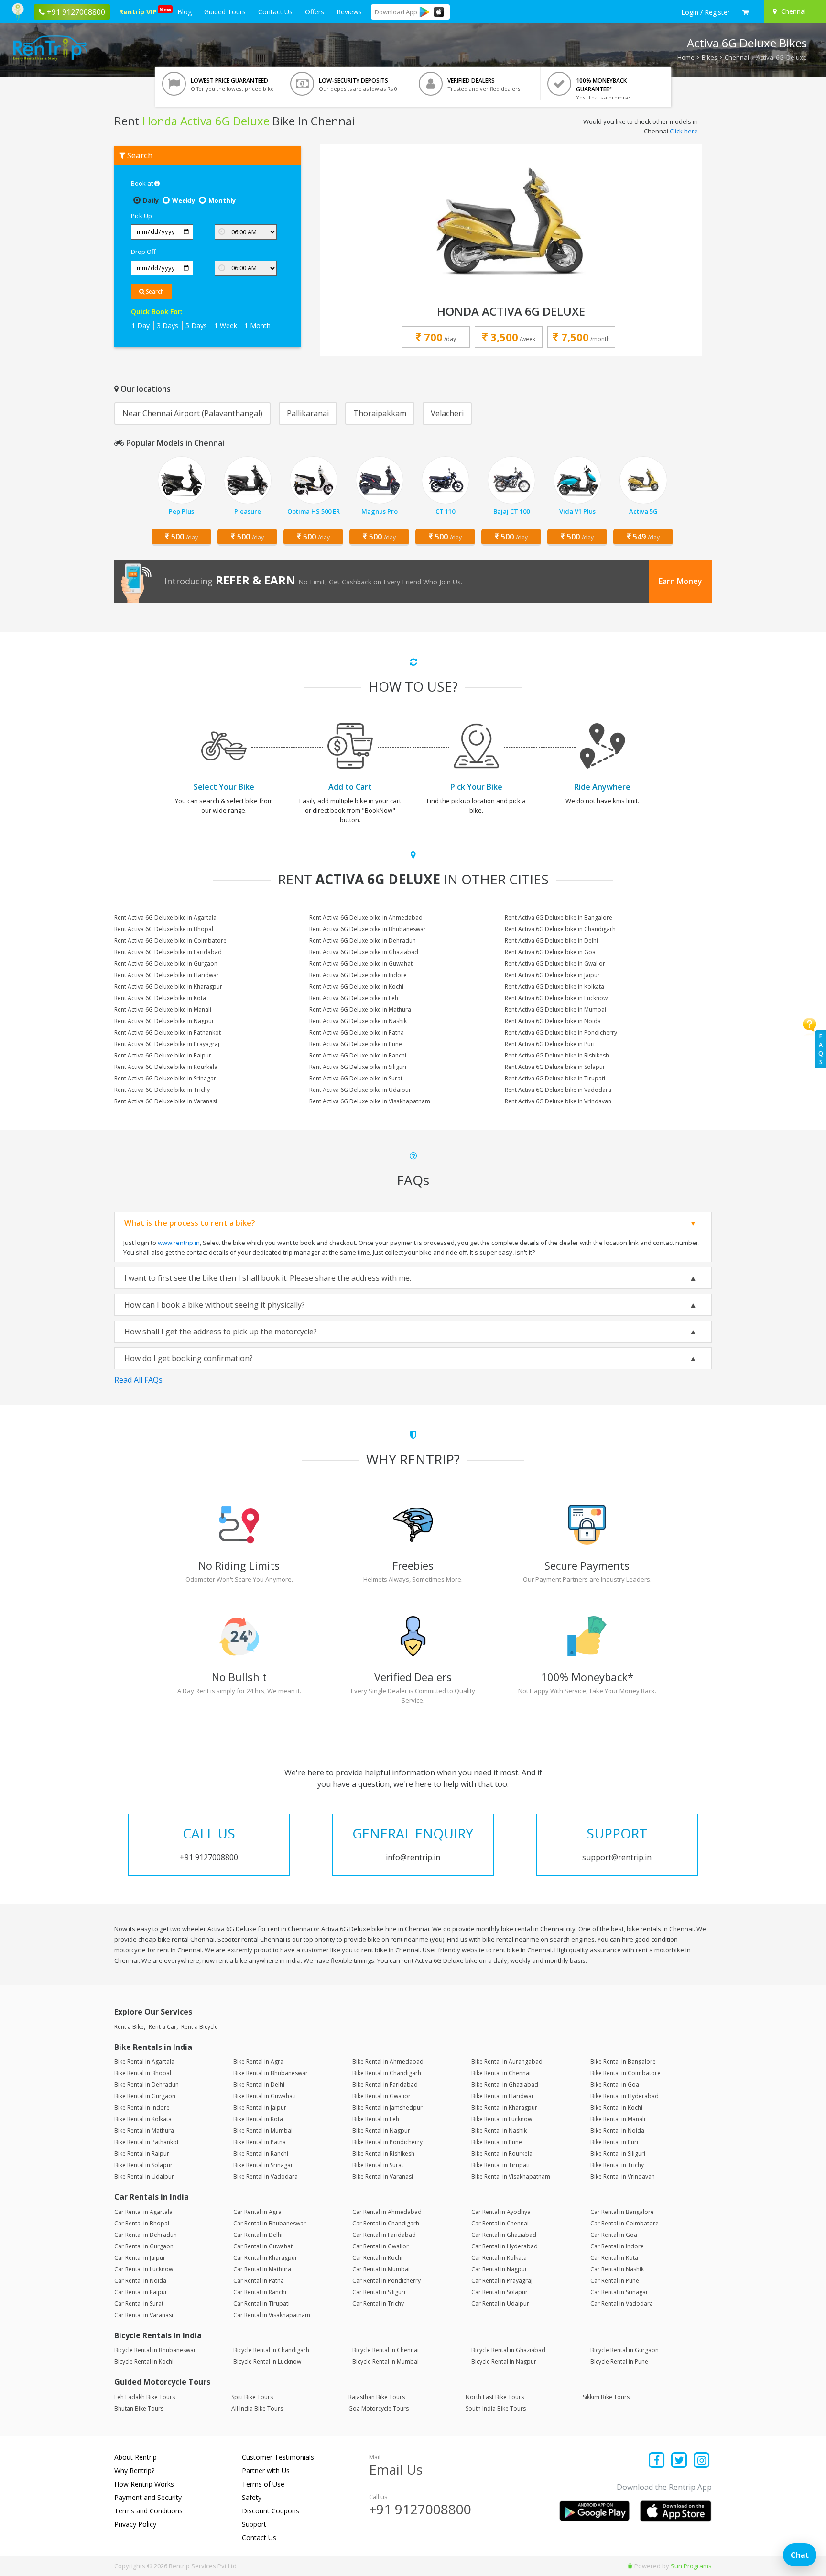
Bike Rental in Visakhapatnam (511, 2176)
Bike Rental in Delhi (259, 2085)
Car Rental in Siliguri (379, 2292)
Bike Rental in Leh (376, 2119)
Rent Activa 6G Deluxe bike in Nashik (358, 1021)
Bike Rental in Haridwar (503, 2096)
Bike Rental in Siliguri (618, 2153)
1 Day (141, 325)
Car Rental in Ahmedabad (387, 2212)
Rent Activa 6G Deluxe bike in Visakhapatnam (370, 1101)
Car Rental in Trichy (378, 2304)
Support (254, 2524)
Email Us (396, 2469)
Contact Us (275, 12)
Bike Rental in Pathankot (147, 2142)
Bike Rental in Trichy (617, 2165)
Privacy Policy (135, 2524)
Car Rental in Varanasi (144, 2315)
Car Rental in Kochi (377, 2258)
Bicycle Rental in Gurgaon (625, 2350)
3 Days (168, 325)
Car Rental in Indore (617, 2246)
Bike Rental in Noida (617, 2130)
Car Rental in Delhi (258, 2235)
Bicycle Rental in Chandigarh (271, 2350)
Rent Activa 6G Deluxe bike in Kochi (356, 986)
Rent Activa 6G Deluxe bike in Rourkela (166, 1067)
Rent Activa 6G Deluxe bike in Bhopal (164, 929)
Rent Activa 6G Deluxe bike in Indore (358, 975)
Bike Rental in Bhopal (143, 2073)
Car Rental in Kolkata (499, 2258)
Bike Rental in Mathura (144, 2130)
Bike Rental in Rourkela (502, 2153)
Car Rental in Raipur (141, 2292)
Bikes (710, 57)
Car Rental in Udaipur (500, 2304)
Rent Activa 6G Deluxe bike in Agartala (165, 918)
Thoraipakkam (380, 413)
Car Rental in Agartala (143, 2212)
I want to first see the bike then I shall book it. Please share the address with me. (268, 1278)
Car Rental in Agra (257, 2212)
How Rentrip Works (144, 2484)
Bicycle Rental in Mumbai (386, 2361)
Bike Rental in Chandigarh (387, 2073)
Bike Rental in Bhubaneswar (271, 2073)
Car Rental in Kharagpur (265, 2258)
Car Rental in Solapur (500, 2292)
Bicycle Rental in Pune (619, 2361)
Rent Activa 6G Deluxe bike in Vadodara (558, 1090)
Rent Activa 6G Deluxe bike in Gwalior (555, 963)
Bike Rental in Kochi (616, 2108)
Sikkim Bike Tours (606, 2397)
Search (154, 292)
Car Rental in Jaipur (140, 2258)
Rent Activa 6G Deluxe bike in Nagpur (164, 1021)
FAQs (821, 1049)
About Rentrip (136, 2457)
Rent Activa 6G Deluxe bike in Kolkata (554, 986)
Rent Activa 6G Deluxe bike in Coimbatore (170, 941)
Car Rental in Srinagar (619, 2292)
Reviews (349, 12)
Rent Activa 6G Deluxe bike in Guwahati (362, 963)
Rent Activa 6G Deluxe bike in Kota (160, 998)
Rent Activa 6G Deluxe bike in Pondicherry (561, 1032)
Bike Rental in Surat (378, 2165)
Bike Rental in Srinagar (263, 2165)
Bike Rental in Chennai (501, 2073)
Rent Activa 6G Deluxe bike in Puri (550, 1044)
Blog (185, 12)
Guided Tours (225, 12)
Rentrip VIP (140, 11)
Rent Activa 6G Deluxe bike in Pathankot (168, 1032)
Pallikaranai (308, 413)
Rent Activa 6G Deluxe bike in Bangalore (559, 918)
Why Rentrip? (134, 2471)
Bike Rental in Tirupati (500, 2165)
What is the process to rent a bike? (190, 1223)
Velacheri (447, 413)
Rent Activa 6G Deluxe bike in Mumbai (555, 1009)
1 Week (226, 325)
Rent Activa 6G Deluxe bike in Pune (356, 1044)
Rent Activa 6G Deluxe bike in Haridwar (167, 975)
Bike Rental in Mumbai (263, 2130)
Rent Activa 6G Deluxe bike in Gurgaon (166, 963)
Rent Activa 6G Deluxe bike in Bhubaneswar (368, 929)
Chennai (737, 57)
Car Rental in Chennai (500, 2223)
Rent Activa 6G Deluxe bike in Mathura (360, 1009)
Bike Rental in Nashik (499, 2130)
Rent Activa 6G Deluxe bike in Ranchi (358, 1055)
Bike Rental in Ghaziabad (505, 2085)
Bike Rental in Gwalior (381, 2096)
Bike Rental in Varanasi (383, 2176)
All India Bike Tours (257, 2408)
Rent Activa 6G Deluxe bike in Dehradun (363, 941)
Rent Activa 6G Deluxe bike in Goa (550, 952)
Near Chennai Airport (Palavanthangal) (192, 413)
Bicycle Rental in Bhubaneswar (155, 2350)
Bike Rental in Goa (615, 2085)
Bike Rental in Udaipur (144, 2176)
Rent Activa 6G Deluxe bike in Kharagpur (168, 986)
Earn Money (680, 581)
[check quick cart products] (745, 12)
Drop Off (143, 252)
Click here (684, 131)
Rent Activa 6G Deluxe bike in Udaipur (360, 1090)
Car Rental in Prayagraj (502, 2281)
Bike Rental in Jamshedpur (387, 2108)
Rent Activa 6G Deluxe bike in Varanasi (166, 1101)
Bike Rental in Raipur (142, 2153)
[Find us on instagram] (701, 2461)
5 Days (196, 325)
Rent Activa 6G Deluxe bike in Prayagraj (167, 1044)
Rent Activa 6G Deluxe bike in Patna (357, 1032)
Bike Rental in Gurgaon (145, 2096)
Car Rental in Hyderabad (505, 2246)
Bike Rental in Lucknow (502, 2119)
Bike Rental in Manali (618, 2119)
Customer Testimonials (278, 2457)
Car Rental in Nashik (617, 2269)
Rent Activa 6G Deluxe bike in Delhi (551, 941)
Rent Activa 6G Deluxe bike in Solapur (555, 1067)
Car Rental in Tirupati (261, 2304)
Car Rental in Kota (614, 2258)
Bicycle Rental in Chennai (386, 2350)
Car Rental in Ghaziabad (504, 2235)
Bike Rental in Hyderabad (625, 2096)
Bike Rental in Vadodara (266, 2176)
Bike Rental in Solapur (143, 2165)
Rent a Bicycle (200, 2027)
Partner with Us (266, 2471)
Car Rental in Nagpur (499, 2269)
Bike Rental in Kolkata (143, 2119)
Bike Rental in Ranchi (261, 2153)
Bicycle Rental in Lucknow (267, 2361)
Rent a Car (163, 2027)
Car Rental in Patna (259, 2281)
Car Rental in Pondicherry (386, 2281)
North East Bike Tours (495, 2397)
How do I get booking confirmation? (189, 1358)
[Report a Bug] (630, 2566)
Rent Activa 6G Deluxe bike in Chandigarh (560, 929)
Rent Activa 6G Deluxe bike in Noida (553, 1021)
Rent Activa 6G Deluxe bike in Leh (354, 998)
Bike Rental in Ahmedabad (388, 2062)
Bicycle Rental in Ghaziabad (508, 2350)
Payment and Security (148, 2497)
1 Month (257, 325)
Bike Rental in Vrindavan (623, 2176)
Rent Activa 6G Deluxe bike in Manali (163, 1009)
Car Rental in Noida (140, 2281)
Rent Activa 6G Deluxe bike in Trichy (162, 1090)
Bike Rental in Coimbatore (625, 2073)
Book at (143, 183)
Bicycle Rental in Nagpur (504, 2361)
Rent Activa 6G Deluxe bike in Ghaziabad (364, 952)
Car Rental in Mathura (262, 2269)
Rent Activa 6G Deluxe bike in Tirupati (555, 1078)
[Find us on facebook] (657, 2461)
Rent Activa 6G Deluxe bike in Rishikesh (557, 1055)
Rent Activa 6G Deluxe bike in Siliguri (358, 1067)
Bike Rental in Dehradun (147, 2085)
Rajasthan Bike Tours (377, 2397)
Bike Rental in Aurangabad (507, 2062)
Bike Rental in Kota (258, 2119)
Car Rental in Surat (139, 2304)
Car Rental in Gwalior (380, 2246)
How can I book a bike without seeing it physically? (215, 1305)
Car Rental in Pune (615, 2281)
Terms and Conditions (148, 2511)
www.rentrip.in (179, 1243)
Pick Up (141, 216)
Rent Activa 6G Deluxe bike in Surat (356, 1078)
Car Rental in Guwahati (264, 2246)
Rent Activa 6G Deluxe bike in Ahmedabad (366, 918)
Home (686, 57)
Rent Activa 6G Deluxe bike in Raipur (163, 1055)
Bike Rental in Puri (614, 2142)
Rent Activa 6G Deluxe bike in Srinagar (165, 1078)
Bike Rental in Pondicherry (387, 2142)
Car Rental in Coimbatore (625, 2223)
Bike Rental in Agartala (144, 2062)
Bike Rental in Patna (260, 2142)
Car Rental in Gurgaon (144, 2246)
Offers (315, 12)
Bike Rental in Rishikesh (383, 2153)
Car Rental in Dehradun (146, 2235)
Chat (800, 2555)
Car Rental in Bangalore (622, 2212)
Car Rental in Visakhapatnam (272, 2315)
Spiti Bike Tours (252, 2397)
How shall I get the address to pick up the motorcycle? (221, 1332)
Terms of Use (263, 2484)
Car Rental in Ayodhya (501, 2212)
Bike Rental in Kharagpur (504, 2108)
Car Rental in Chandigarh (386, 2223)
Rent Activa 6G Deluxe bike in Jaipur (552, 975)
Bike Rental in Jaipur (260, 2108)
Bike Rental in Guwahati (265, 2096)
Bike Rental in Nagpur (381, 2130)
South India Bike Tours (496, 2408)
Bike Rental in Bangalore (623, 2062)
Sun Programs (691, 2566)
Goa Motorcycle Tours (379, 2408)
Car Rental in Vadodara (622, 2304)
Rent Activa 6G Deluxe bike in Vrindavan (558, 1101)
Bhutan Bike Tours (139, 2408)
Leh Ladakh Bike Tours (145, 2397)
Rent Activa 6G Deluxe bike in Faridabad (168, 952)
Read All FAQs (138, 1380)
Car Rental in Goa (614, 2235)
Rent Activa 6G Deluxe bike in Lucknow (556, 998)
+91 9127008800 (420, 2509)
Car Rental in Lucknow (144, 2269)
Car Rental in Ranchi (260, 2292)
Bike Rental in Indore (142, 2108)
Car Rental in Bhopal (142, 2223)
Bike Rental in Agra (258, 2062)
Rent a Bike (129, 2027)
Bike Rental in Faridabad (385, 2085)
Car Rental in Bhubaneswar (270, 2223)
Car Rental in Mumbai (381, 2269)
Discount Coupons (271, 2511)
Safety (252, 2497)
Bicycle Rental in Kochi (144, 2361)
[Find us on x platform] (679, 2461)
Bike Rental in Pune (497, 2142)
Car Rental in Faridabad (384, 2235)
